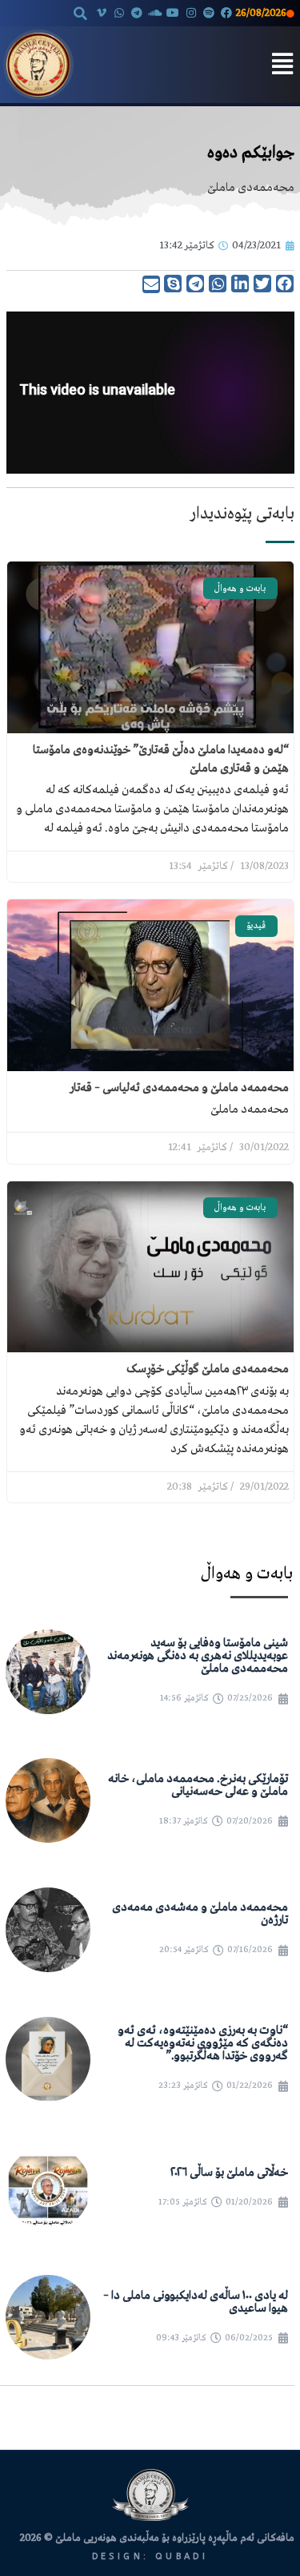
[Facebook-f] (226, 13)
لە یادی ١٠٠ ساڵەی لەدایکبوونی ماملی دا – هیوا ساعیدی (196, 2302)
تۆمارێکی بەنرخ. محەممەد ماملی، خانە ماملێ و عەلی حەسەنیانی (198, 1785)
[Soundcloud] (155, 13)
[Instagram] (190, 13)
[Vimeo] (101, 13)
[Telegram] (137, 13)
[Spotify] (209, 13)
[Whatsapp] (119, 13)
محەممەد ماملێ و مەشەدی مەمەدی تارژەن (200, 1914)
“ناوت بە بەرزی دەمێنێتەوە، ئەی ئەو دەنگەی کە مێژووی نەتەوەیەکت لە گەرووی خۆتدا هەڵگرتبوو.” (203, 2043)
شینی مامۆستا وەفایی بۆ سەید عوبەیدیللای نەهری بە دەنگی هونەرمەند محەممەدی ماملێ (198, 1656)
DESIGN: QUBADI (150, 2556)
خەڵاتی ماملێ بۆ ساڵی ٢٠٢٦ (229, 2173)
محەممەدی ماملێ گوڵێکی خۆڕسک (208, 1369)
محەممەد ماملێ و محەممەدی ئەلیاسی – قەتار (179, 1088)
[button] (80, 14)
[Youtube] (173, 13)
